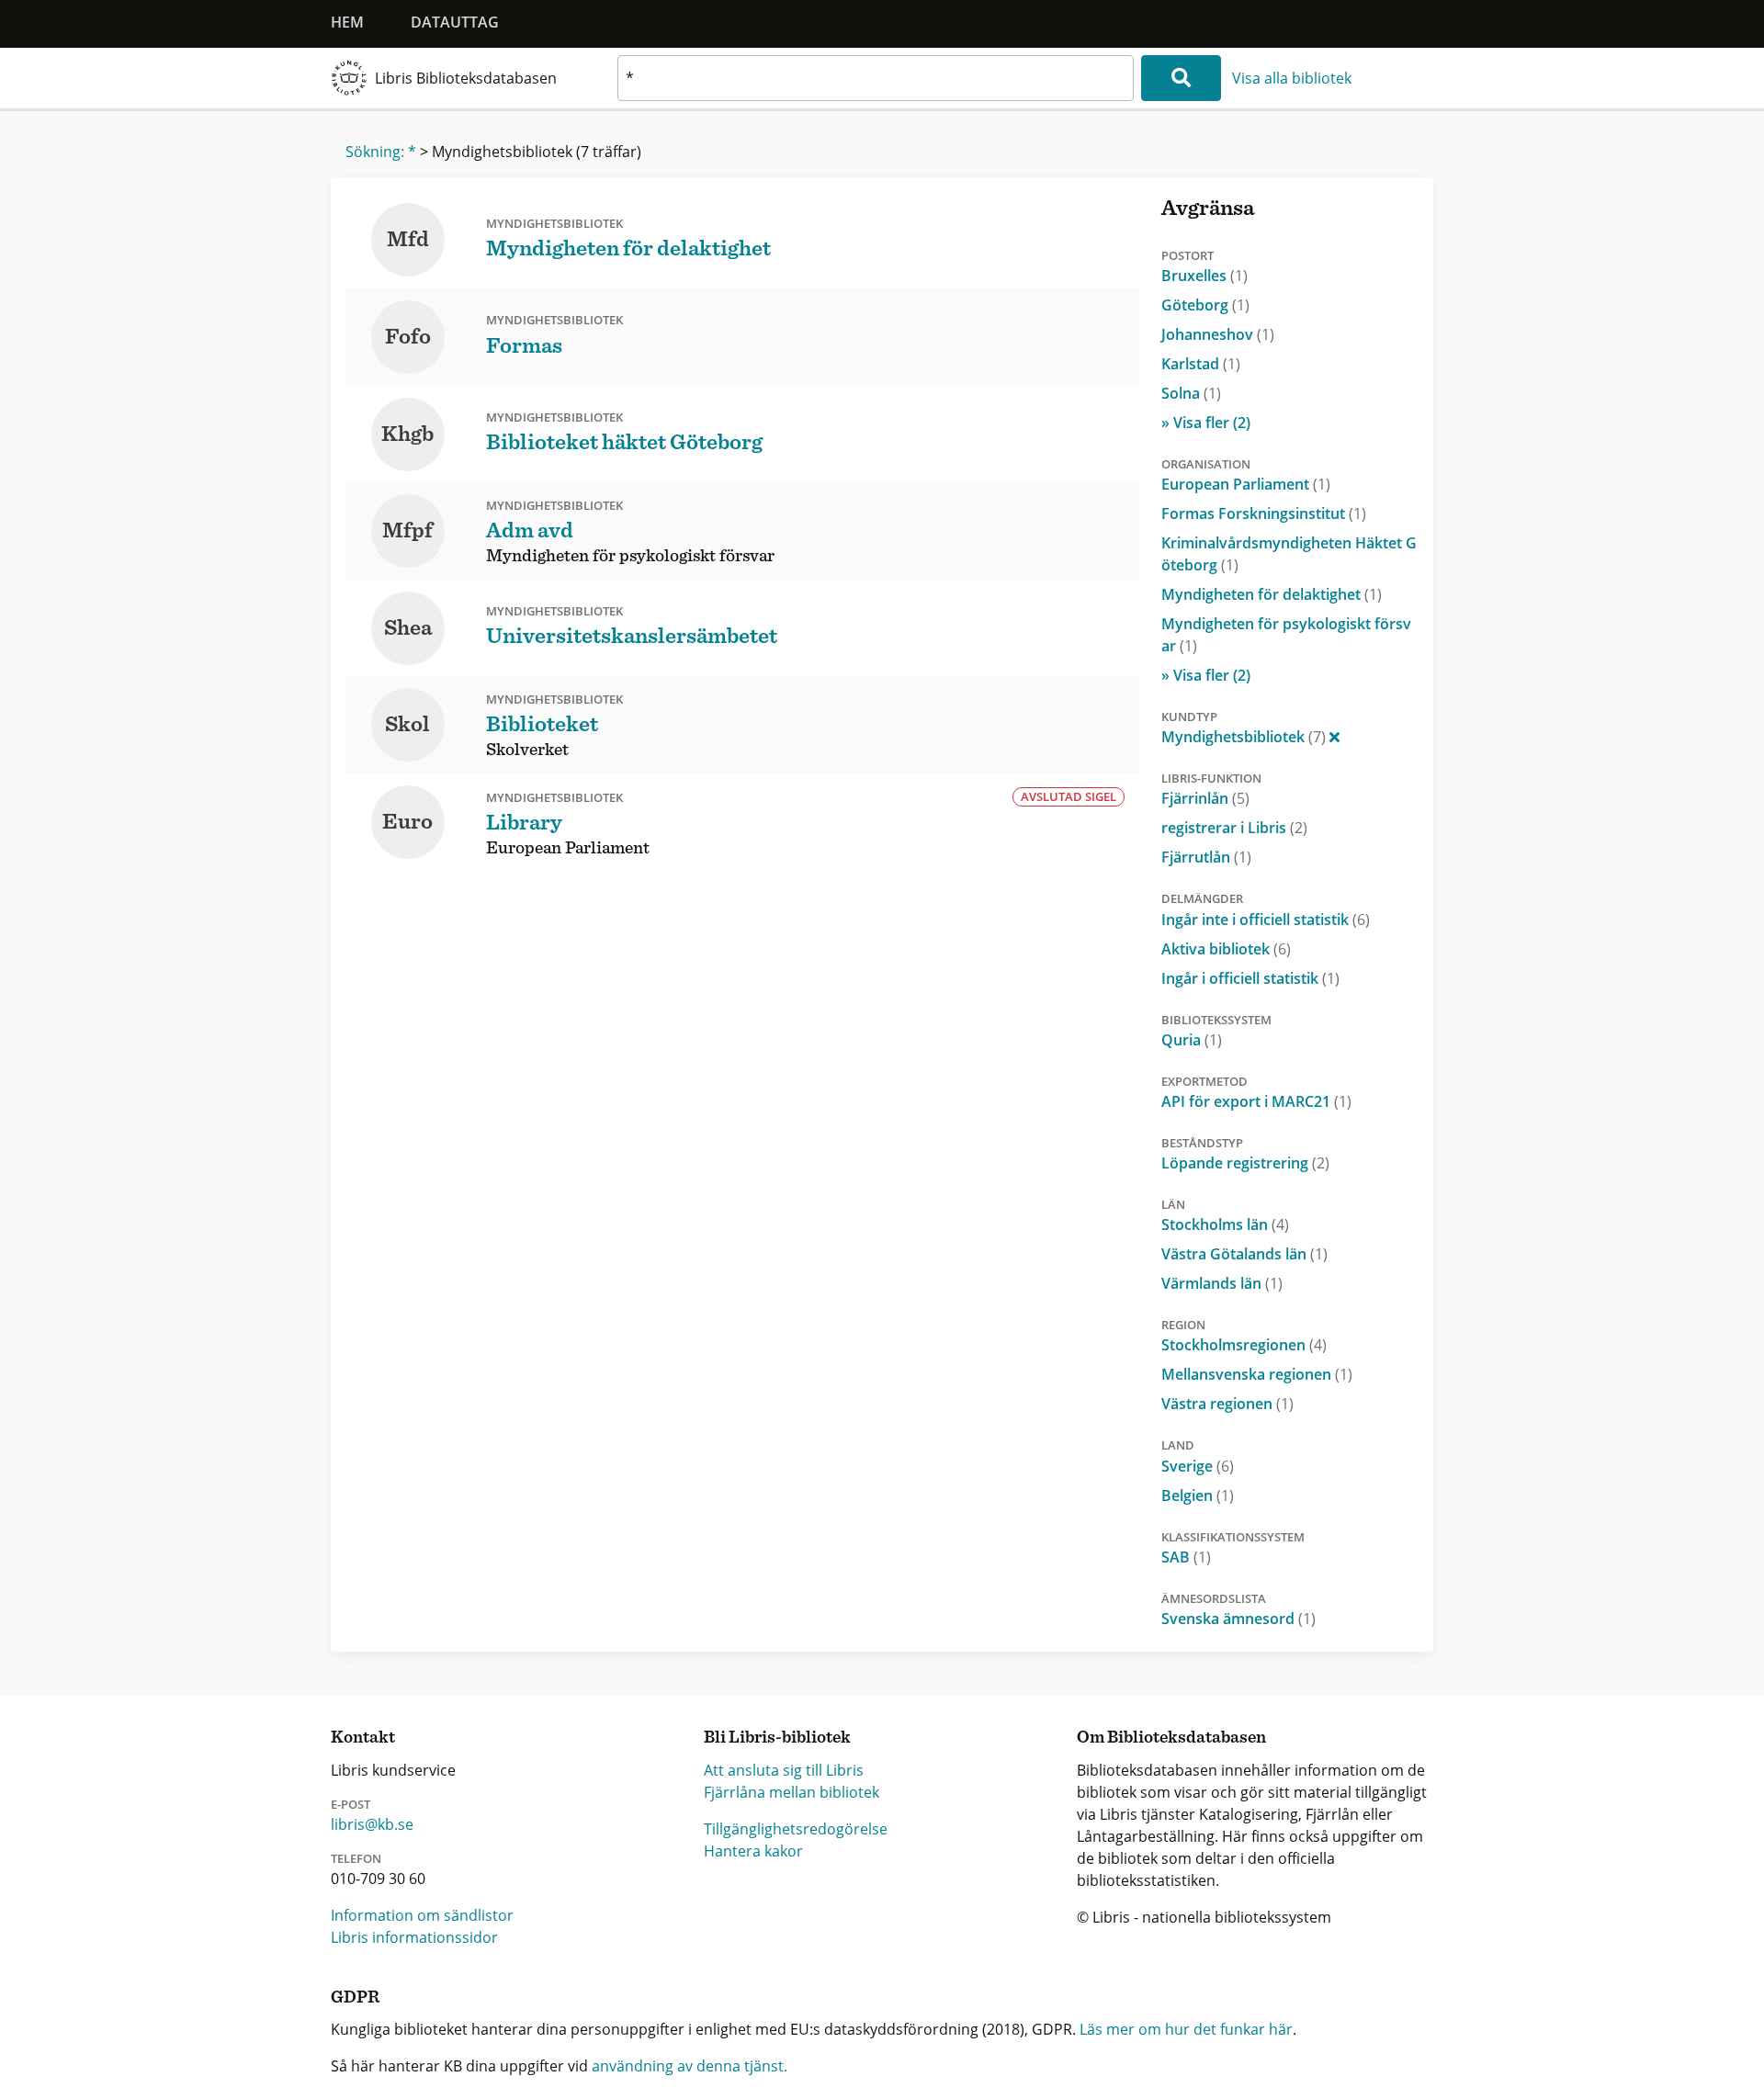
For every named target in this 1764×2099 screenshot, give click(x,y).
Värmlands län (1222, 1283)
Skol (407, 725)
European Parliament (1246, 484)
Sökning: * (381, 152)
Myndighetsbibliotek (1244, 737)
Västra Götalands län (1244, 1254)
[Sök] (1181, 78)
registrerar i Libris (1234, 828)
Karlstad (1201, 364)
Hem (347, 22)
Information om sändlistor (422, 1915)
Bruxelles (1204, 276)
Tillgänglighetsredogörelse (796, 1829)
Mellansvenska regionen (1257, 1374)
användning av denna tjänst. (690, 2066)
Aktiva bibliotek (1226, 949)
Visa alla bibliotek (1292, 78)
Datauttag (455, 22)
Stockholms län (1225, 1224)
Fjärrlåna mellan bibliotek (792, 1792)
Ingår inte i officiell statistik (1266, 920)
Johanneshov (1218, 334)
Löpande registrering (1245, 1163)
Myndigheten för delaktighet (1272, 594)
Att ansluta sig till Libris (784, 1770)
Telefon (356, 1858)
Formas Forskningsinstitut (1264, 513)
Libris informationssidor (414, 1937)
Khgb (407, 434)
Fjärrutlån (1206, 857)
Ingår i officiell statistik (1250, 978)
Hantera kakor (753, 1851)
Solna (1191, 393)
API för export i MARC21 (1256, 1101)
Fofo (408, 337)
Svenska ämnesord (1238, 1619)
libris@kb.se (372, 1824)
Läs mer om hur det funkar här (1186, 2029)
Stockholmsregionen (1244, 1345)
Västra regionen (1227, 1404)
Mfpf (407, 531)
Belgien (1198, 1495)
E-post (351, 1804)
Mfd (408, 240)
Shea (408, 628)
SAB (1186, 1557)
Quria (1192, 1040)
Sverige (1198, 1466)
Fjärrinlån (1205, 798)
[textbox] (876, 78)
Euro (407, 822)
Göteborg (1205, 305)
